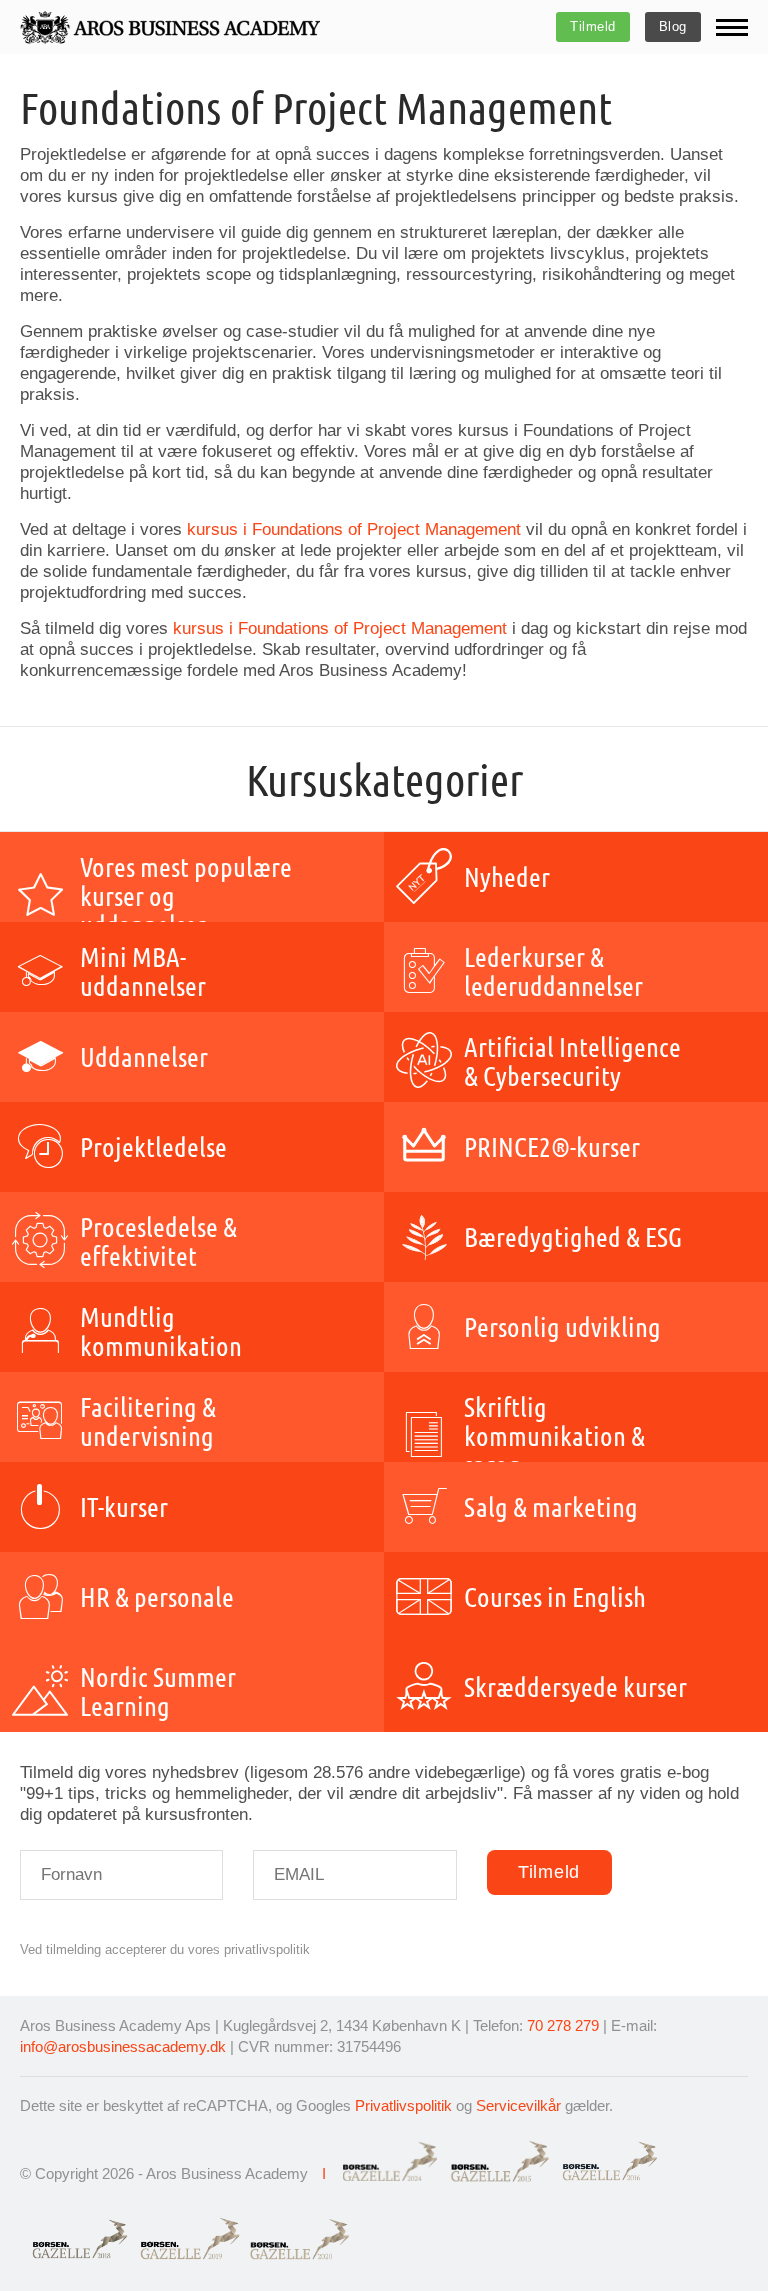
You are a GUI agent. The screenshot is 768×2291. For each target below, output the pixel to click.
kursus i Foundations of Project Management (354, 529)
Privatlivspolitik (403, 2105)
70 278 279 (563, 2025)
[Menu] (732, 27)
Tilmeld (593, 26)
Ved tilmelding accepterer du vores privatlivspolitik (165, 1949)
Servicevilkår (518, 2105)
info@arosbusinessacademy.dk (123, 2046)
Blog (673, 26)
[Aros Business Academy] (170, 27)
